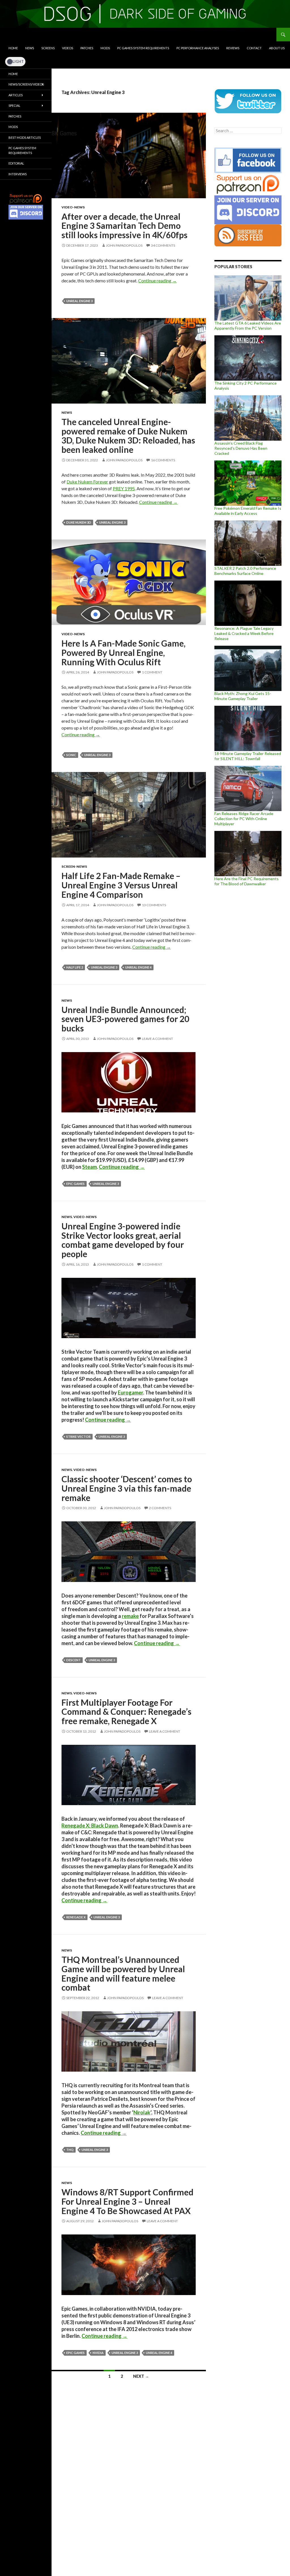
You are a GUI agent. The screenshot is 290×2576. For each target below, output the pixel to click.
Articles (16, 95)
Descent (73, 1660)
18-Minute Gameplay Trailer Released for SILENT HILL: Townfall (248, 756)
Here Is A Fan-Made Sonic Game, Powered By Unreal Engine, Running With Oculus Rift (123, 652)
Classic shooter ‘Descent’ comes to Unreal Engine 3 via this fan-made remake (127, 1488)
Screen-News (74, 866)
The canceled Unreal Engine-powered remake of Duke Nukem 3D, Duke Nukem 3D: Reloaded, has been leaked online (128, 436)
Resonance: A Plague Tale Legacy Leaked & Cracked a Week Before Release (244, 633)
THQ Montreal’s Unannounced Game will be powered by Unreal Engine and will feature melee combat (123, 1973)
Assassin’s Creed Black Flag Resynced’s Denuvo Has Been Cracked (241, 448)
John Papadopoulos (124, 245)
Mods (105, 48)
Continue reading (157, 281)
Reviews (233, 48)
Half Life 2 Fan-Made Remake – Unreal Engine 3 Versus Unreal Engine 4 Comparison (121, 885)
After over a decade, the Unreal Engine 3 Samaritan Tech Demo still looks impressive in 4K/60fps (124, 226)
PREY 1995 (124, 488)
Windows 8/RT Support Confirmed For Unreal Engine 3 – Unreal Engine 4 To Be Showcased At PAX (127, 2201)
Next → (141, 2376)
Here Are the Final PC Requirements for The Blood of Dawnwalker (247, 881)
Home (13, 48)
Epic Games (75, 1184)
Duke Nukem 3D (79, 522)
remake (130, 1616)
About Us (277, 48)
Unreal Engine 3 (79, 301)
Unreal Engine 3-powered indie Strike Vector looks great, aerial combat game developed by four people (123, 1240)
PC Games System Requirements (143, 48)
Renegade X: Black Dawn (90, 1826)
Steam (89, 1167)
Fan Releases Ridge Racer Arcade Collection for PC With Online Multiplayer (244, 819)
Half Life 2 (75, 967)
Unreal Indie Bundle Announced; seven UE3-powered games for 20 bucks (125, 1019)
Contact (254, 48)
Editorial (16, 163)
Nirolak (142, 2112)
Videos (68, 48)
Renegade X (76, 1917)
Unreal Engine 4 (138, 967)
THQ (70, 2150)
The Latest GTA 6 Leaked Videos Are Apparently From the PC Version (248, 326)
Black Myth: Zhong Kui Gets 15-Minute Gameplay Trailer (243, 696)
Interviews (18, 174)
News (30, 48)
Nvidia (98, 2353)
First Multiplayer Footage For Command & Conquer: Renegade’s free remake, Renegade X (126, 1712)
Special (14, 105)
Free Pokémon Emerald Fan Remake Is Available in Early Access (248, 511)
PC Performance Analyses (198, 48)
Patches (87, 48)
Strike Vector (78, 1437)
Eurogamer (130, 1393)
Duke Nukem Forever (87, 482)
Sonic (71, 755)
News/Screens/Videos (26, 84)
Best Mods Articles (25, 137)
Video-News (73, 207)
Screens (48, 48)
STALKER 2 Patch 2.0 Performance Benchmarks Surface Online (245, 571)
